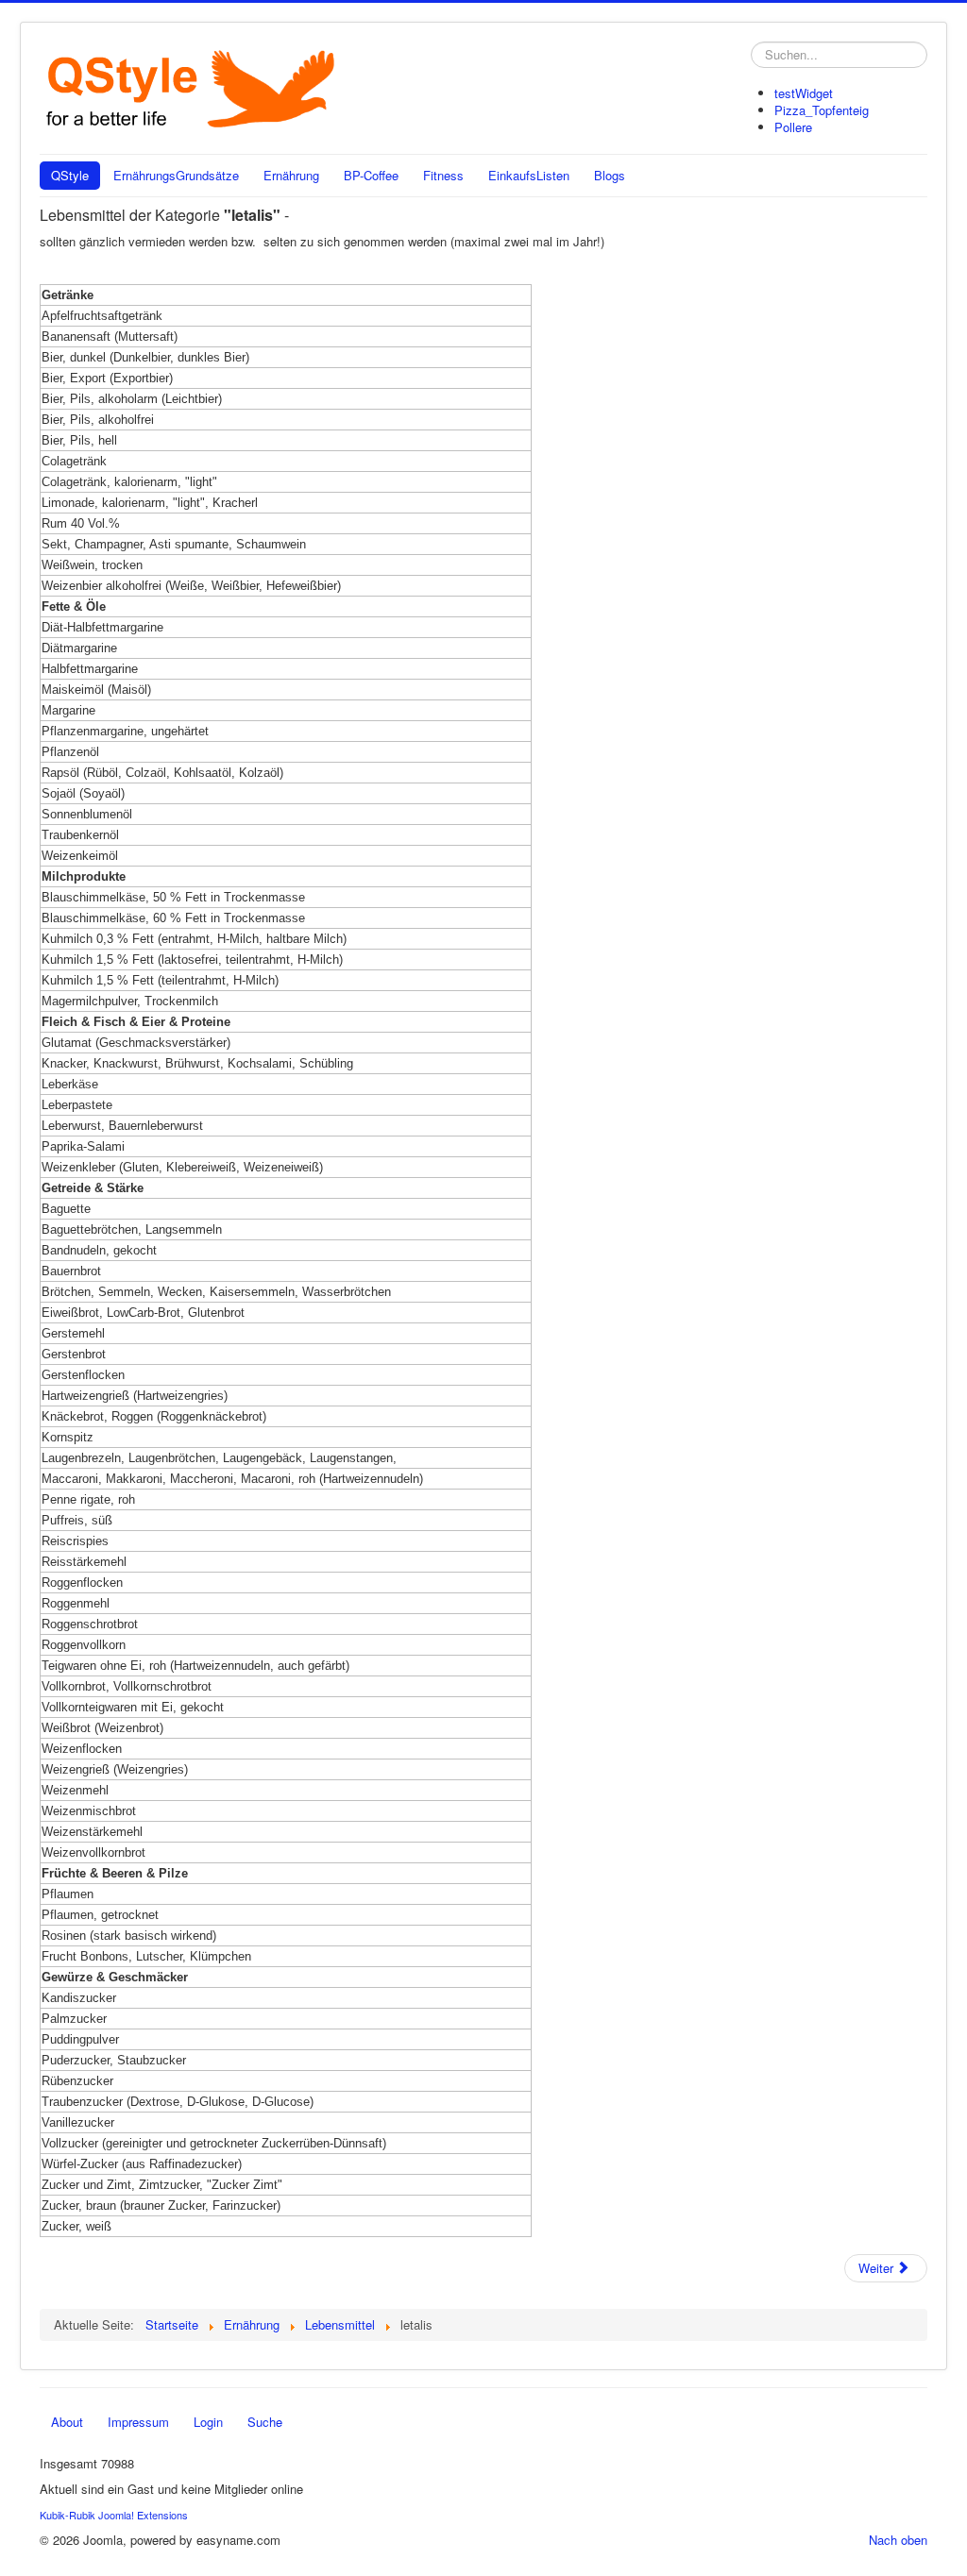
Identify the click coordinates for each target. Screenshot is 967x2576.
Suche (265, 2422)
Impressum (138, 2422)
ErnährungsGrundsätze (176, 175)
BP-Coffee (371, 175)
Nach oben (898, 2540)
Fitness (443, 175)
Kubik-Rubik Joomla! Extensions (114, 2515)
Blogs (610, 175)
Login (208, 2422)
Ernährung (291, 175)
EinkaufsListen (529, 175)
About (67, 2422)
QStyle (70, 175)
